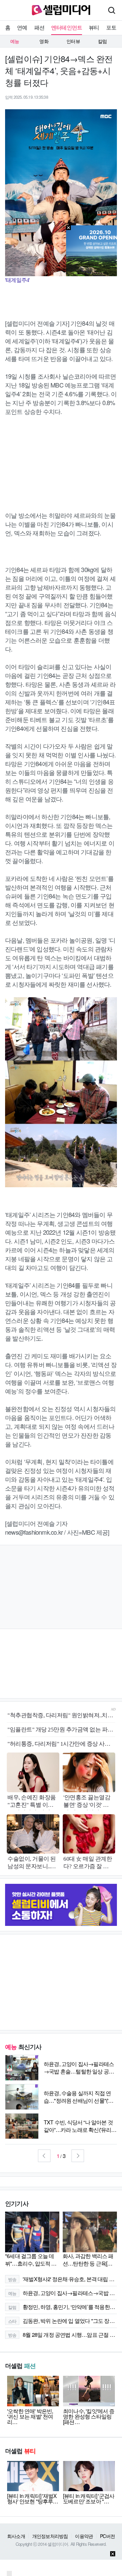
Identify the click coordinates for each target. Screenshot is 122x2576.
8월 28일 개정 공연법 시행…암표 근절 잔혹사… (63, 2335)
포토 (111, 27)
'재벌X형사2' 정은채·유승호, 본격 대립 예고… (63, 2279)
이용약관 (84, 2536)
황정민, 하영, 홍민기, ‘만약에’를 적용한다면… (63, 2307)
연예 (22, 27)
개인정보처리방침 (50, 2536)
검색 (111, 10)
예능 (15, 41)
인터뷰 (73, 41)
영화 (44, 41)
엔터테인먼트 (67, 27)
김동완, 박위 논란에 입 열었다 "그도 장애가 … (63, 2321)
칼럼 (102, 41)
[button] (44, 2156)
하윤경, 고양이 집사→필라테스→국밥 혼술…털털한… (63, 2293)
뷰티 (94, 27)
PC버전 (107, 2536)
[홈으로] (61, 9)
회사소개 (16, 2536)
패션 (39, 27)
